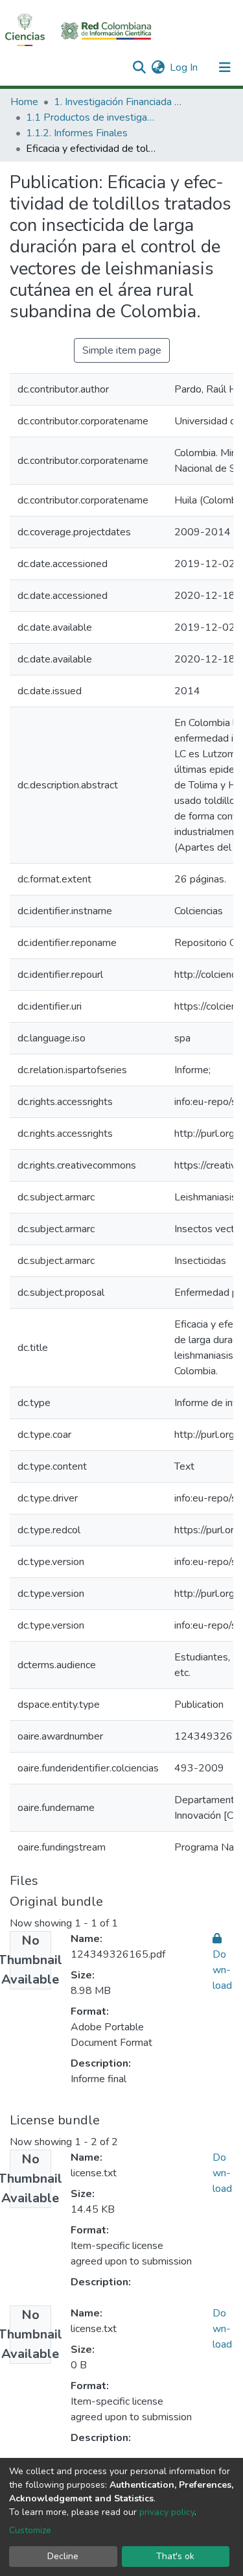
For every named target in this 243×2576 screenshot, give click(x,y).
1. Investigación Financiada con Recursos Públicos (119, 102)
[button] (158, 67)
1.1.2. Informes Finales (77, 133)
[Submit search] (139, 67)
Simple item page (122, 350)
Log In (184, 67)
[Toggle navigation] (225, 67)
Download (222, 2173)
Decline (63, 2556)
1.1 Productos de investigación (91, 117)
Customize (30, 2530)
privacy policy (167, 2512)
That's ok (175, 2556)
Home (24, 102)
